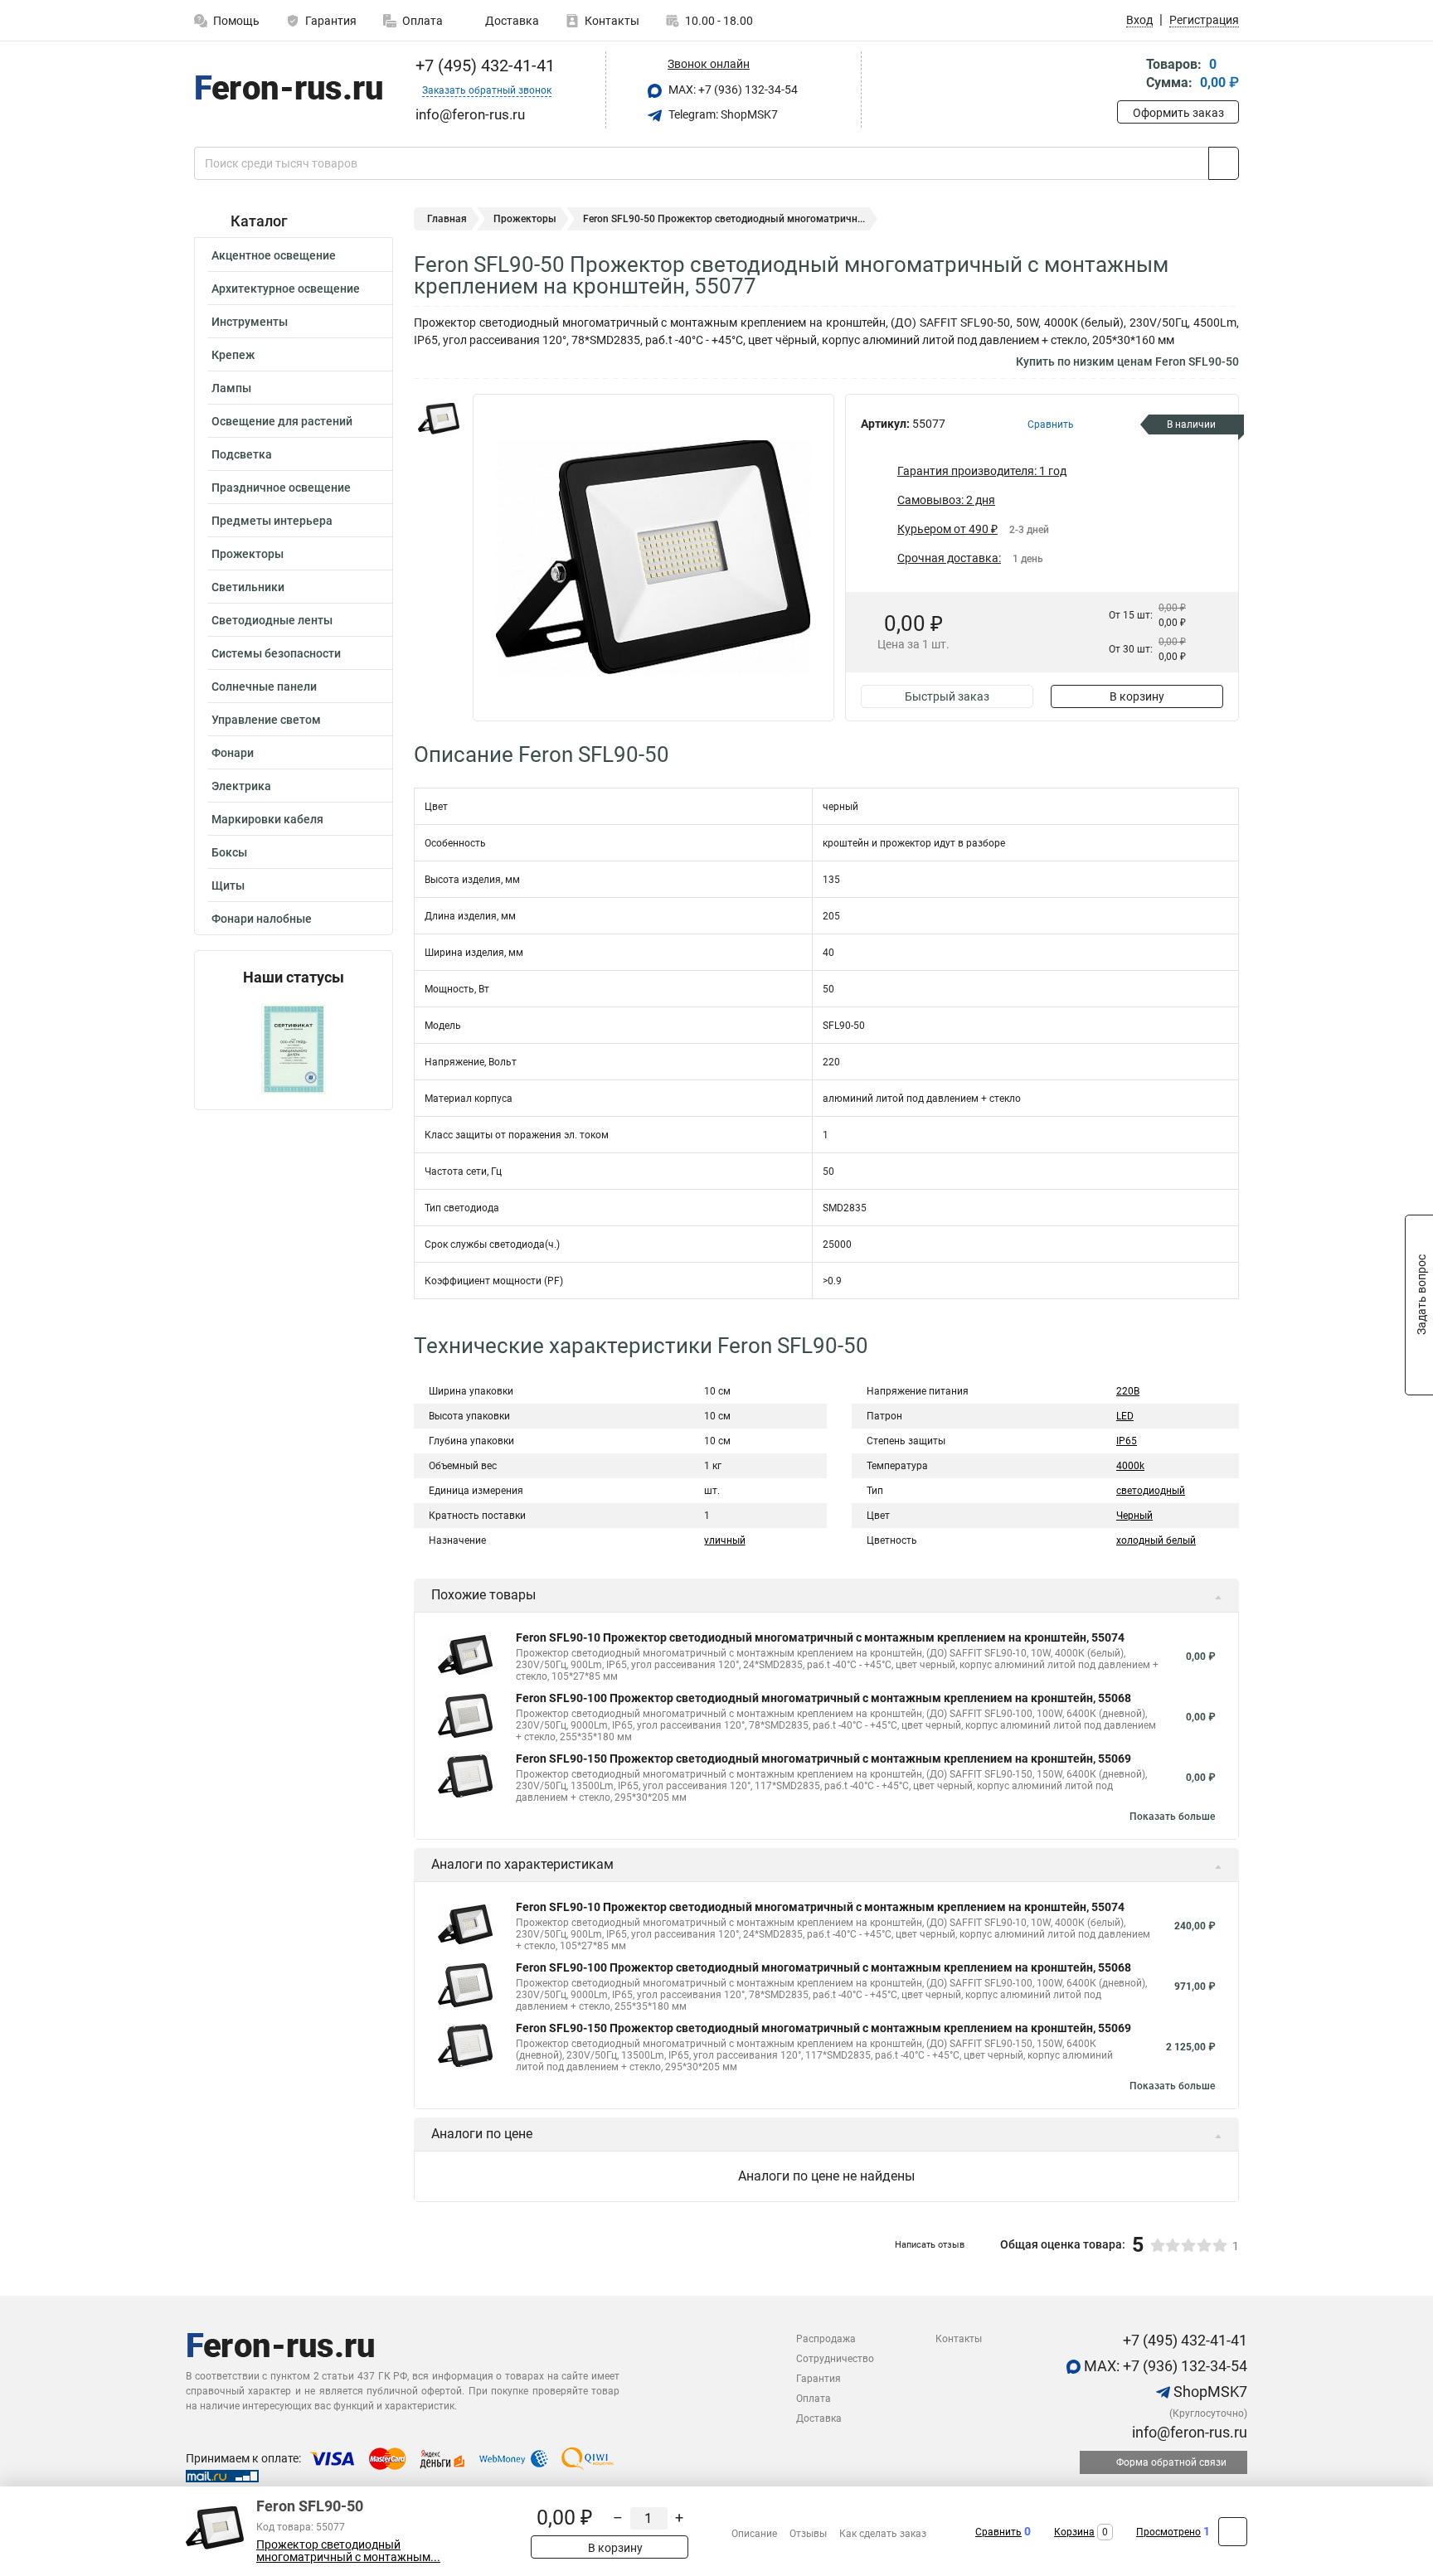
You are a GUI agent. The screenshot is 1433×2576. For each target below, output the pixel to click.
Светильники (248, 587)
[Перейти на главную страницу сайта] (287, 90)
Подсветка (242, 454)
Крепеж (233, 355)
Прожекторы (248, 554)
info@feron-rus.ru (1188, 2432)
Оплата (423, 21)
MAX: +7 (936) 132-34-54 (732, 90)
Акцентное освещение (274, 255)
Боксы (229, 852)
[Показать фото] (439, 419)
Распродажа (826, 2339)
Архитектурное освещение (286, 289)
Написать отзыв (930, 2245)
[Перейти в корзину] (1129, 75)
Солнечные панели (264, 686)
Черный (1134, 1516)
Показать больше (1172, 1817)
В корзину (1137, 696)
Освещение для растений (282, 421)
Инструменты (250, 322)
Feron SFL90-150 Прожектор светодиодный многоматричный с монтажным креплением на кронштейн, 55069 (823, 1759)
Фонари (233, 753)
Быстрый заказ (947, 696)
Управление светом (266, 720)
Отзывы (808, 2534)
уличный (725, 1540)
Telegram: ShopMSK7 (722, 114)
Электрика (241, 786)
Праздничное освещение (281, 488)
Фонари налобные (262, 919)
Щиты (228, 885)
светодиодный (1151, 1491)
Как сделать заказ (883, 2534)
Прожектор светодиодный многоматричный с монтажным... (348, 2551)
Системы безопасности (276, 653)
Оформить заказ (1178, 113)
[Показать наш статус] (294, 1048)
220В (1128, 1391)
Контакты (612, 21)
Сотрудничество (835, 2359)
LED (1125, 1416)
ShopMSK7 (1209, 2392)
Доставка (511, 21)
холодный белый (1156, 1540)
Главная (447, 219)
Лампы (231, 388)
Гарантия (331, 21)
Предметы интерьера (272, 521)
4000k (1130, 1466)
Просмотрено (1168, 2532)
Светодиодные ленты (272, 620)
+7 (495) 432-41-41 (483, 65)
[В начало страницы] (1233, 2532)
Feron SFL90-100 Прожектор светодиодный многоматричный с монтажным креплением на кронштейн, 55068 (823, 1698)
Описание (754, 2534)
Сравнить (998, 2532)
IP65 (1127, 1441)
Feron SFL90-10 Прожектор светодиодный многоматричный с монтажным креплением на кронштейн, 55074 (820, 1637)
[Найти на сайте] (1224, 163)
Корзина (1074, 2532)
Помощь (236, 21)
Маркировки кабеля (267, 819)
